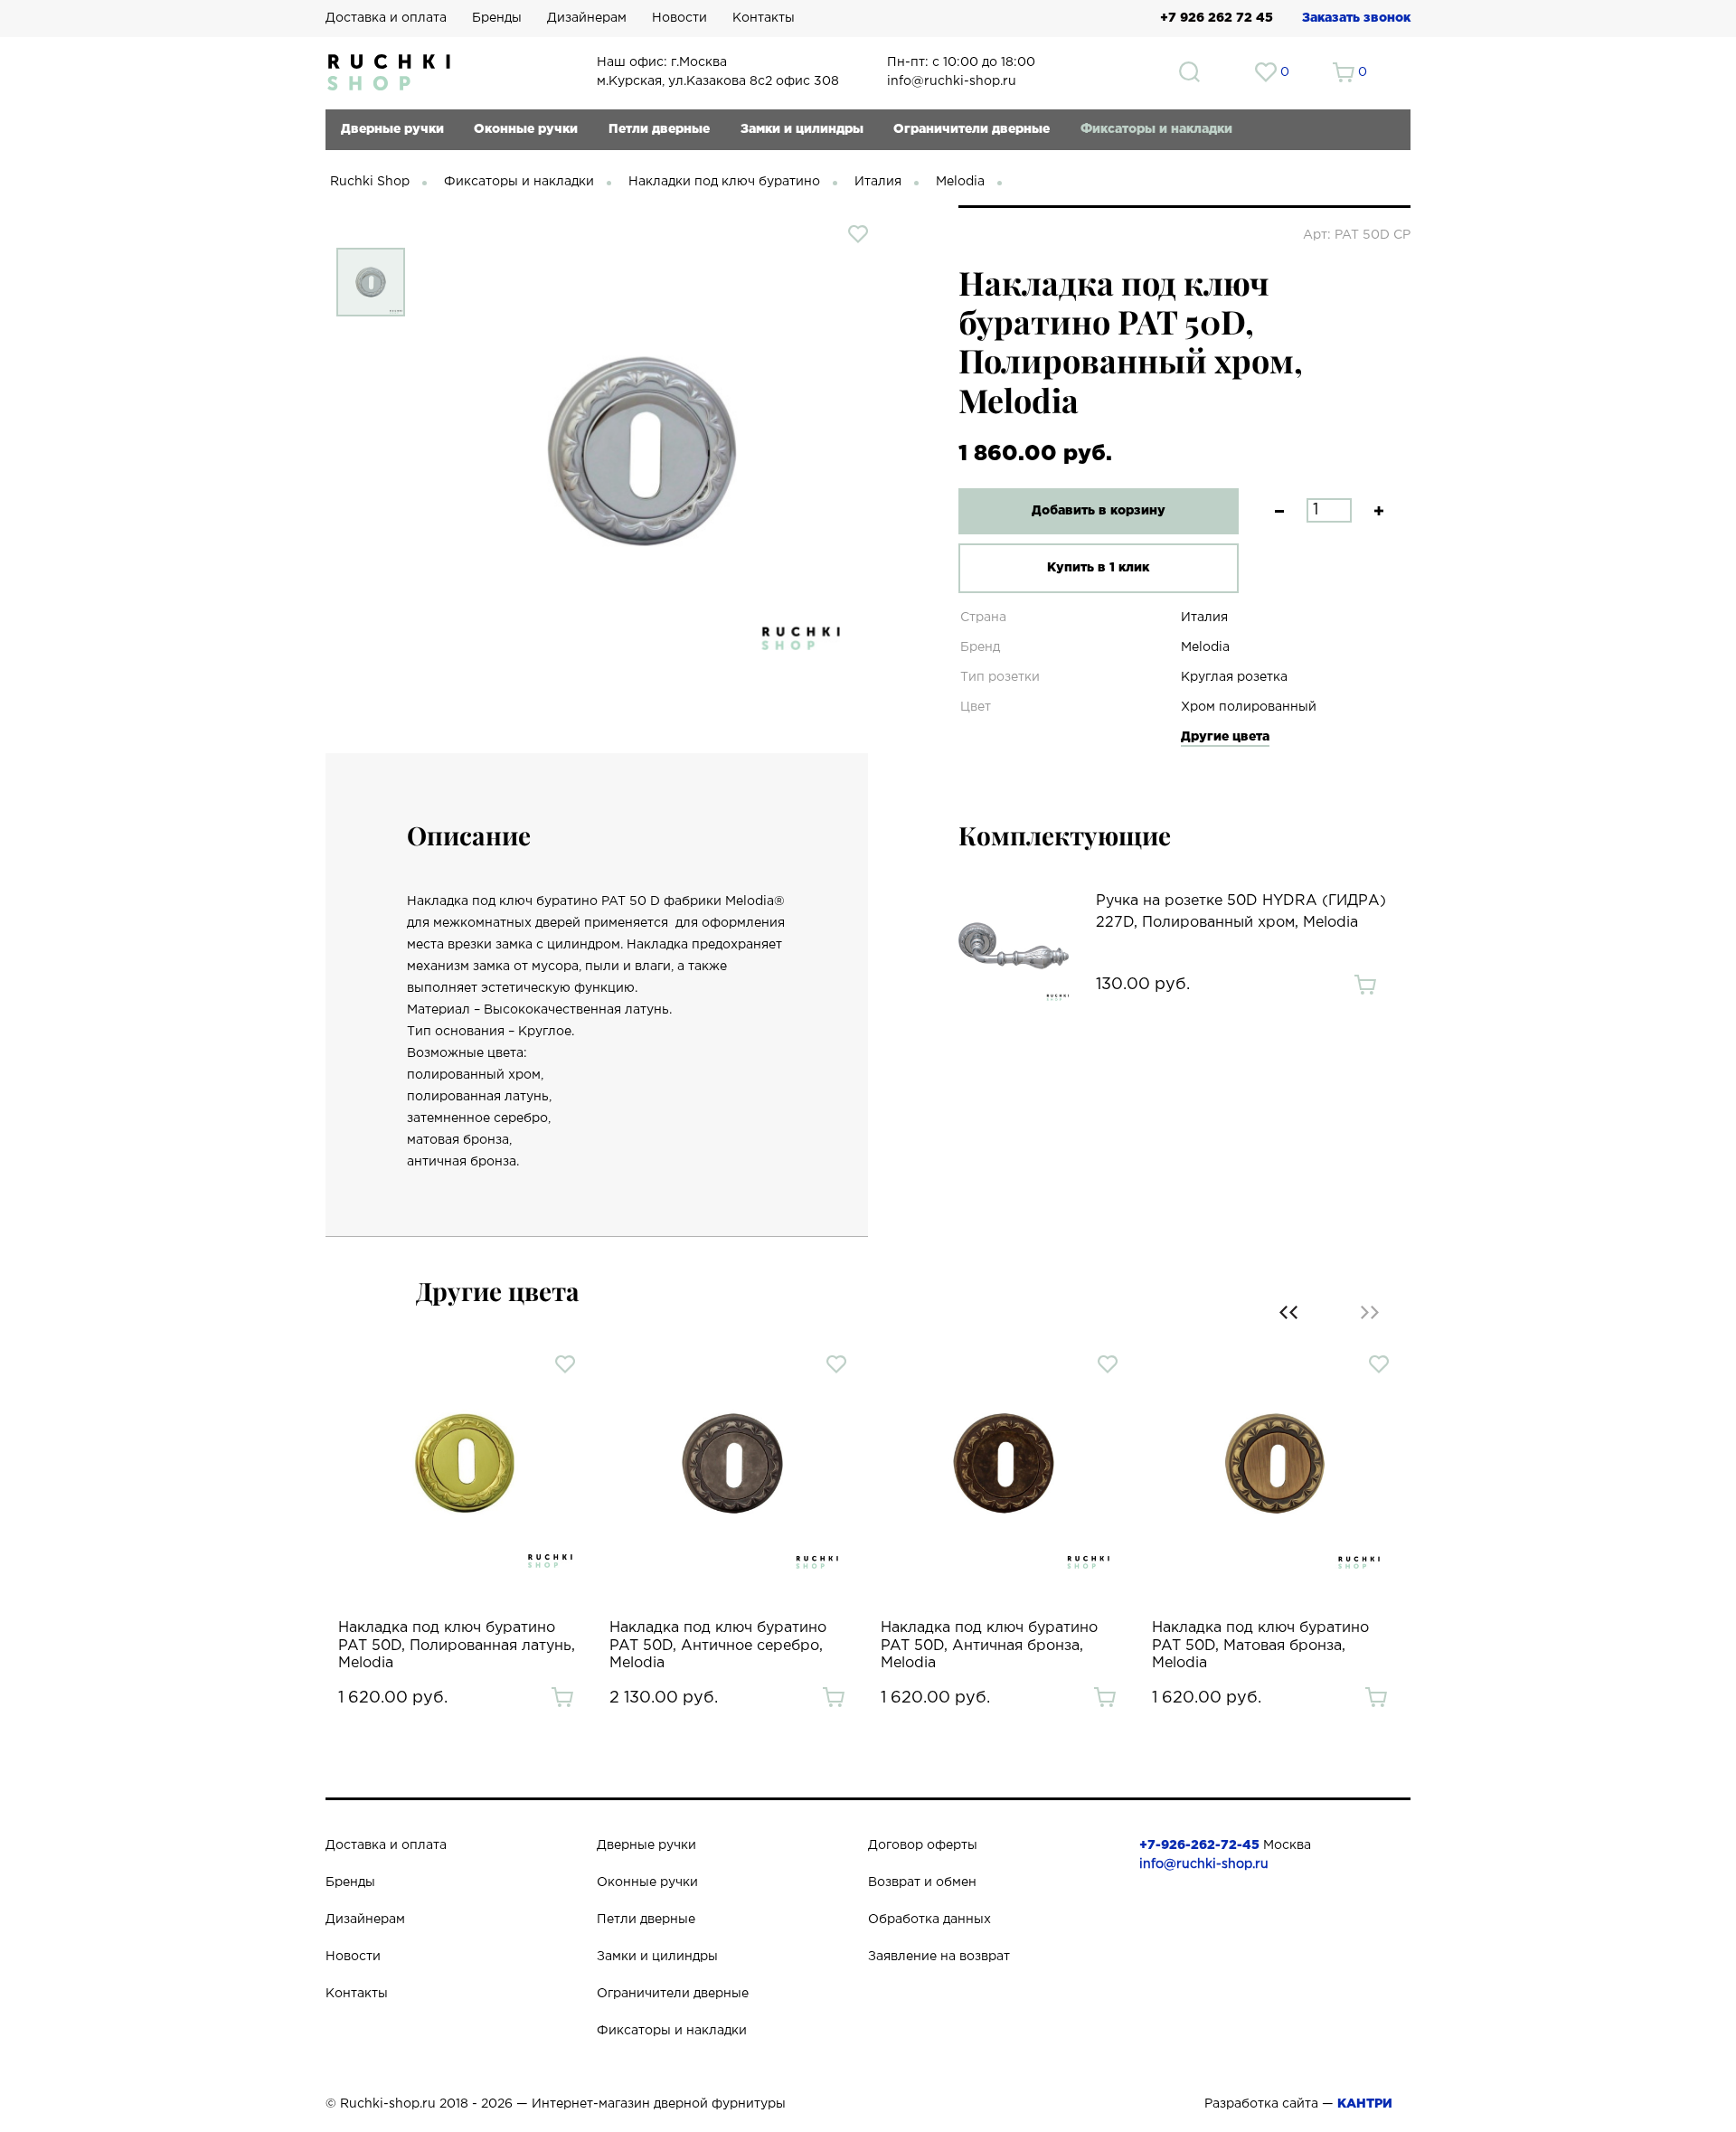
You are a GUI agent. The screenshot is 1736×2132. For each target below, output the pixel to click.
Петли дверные (659, 129)
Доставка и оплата (386, 18)
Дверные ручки (392, 129)
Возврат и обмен (922, 1882)
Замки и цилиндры (802, 129)
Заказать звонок (1356, 18)
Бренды (497, 18)
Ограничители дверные (972, 129)
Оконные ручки (526, 129)
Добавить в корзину (1099, 511)
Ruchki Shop (370, 182)
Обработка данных (929, 1920)
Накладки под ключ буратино (724, 182)
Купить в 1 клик (1098, 568)
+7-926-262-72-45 (1199, 1845)
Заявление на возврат (939, 1957)
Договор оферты (923, 1845)
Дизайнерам (587, 18)
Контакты (764, 18)
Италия (878, 182)
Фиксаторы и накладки (1156, 129)
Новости (679, 18)
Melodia (960, 182)
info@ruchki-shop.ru (1204, 1864)
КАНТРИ (1365, 2104)
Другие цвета (1225, 737)
